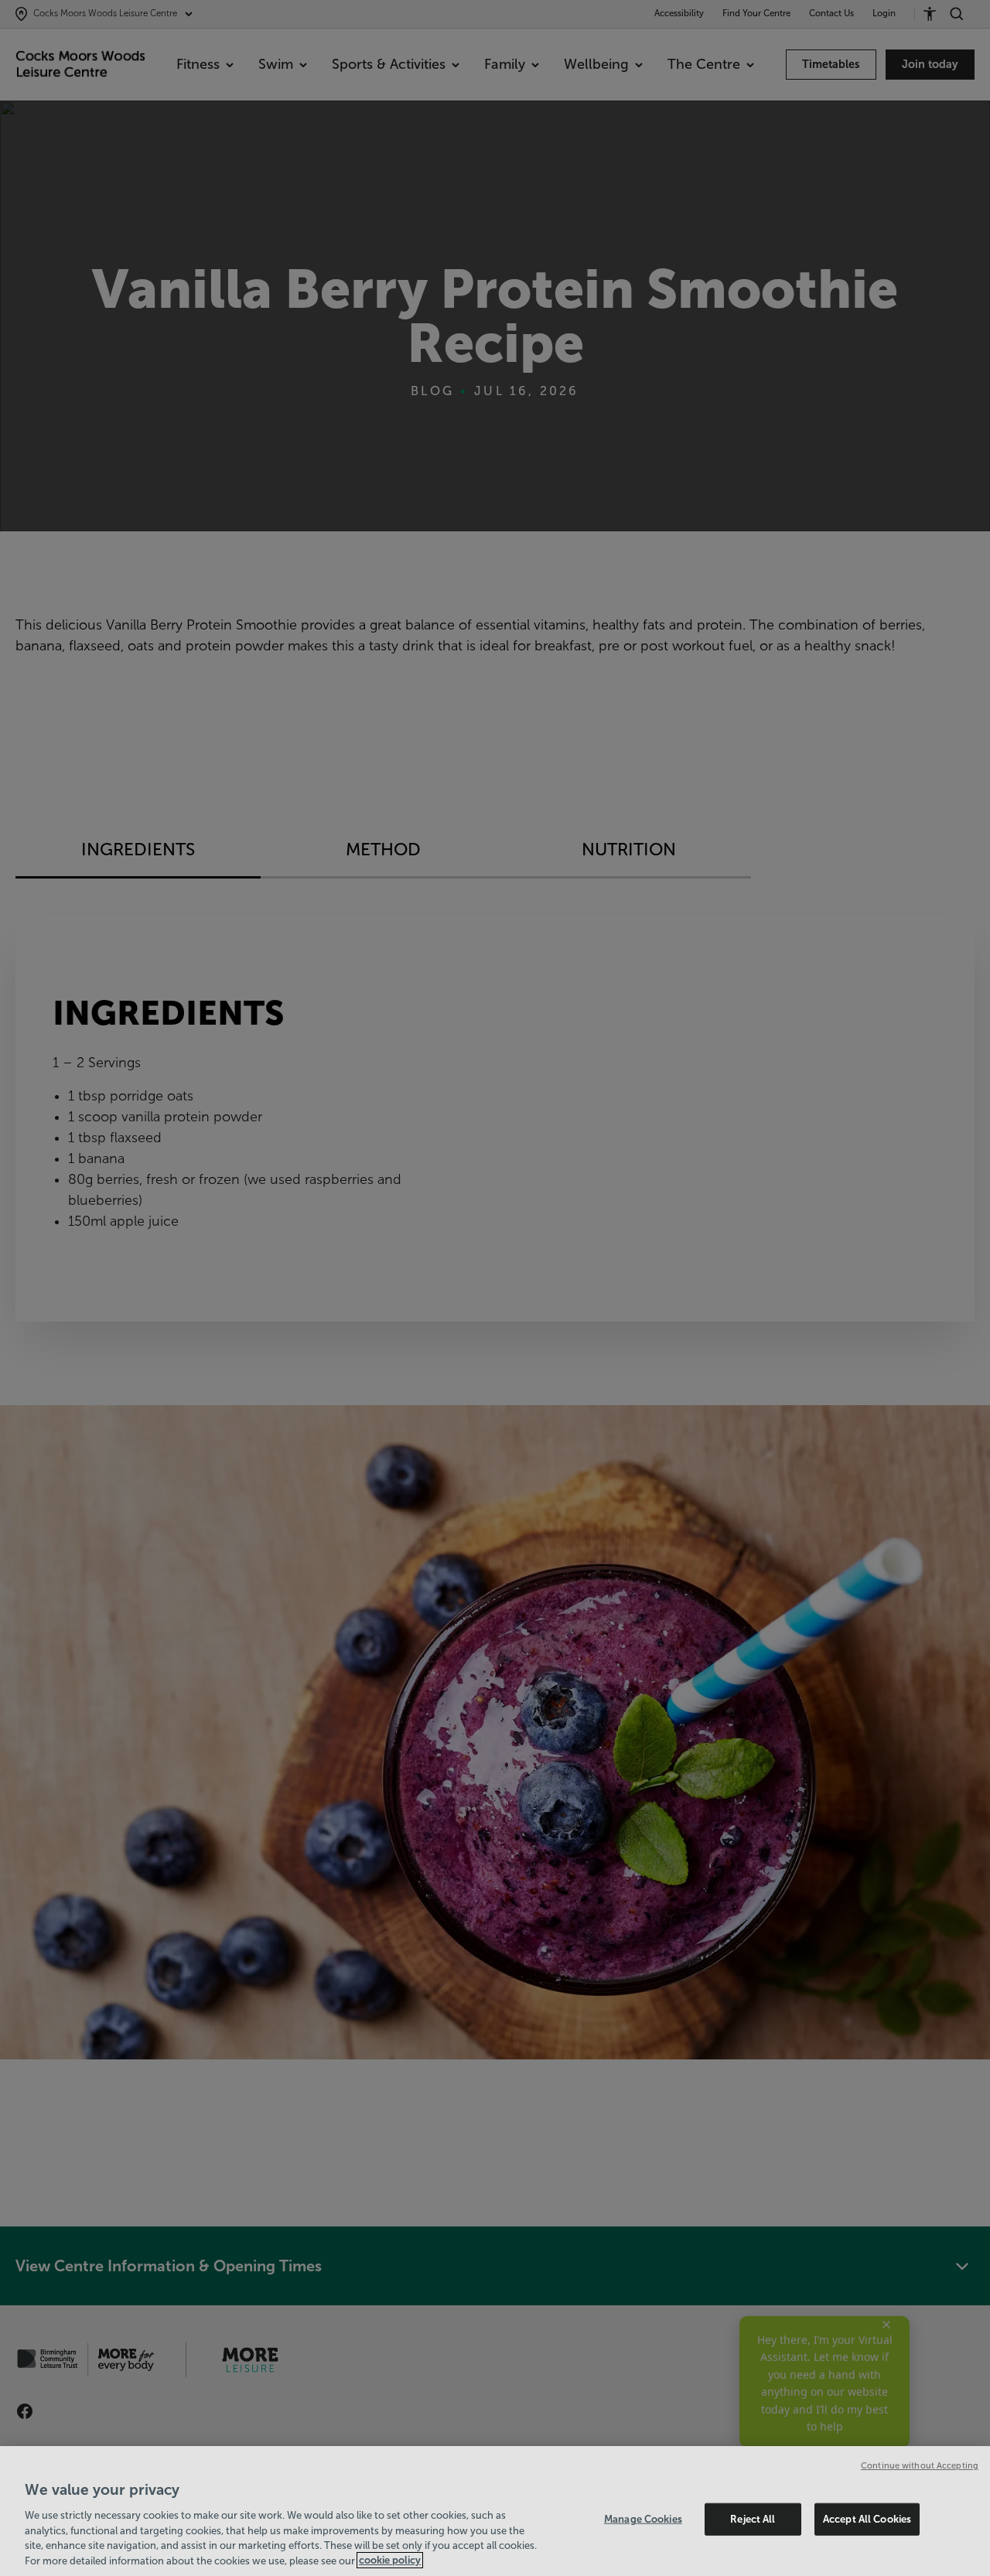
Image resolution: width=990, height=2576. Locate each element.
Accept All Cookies (867, 2519)
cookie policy (390, 2560)
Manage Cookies (643, 2519)
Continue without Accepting (920, 2465)
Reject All (753, 2519)
